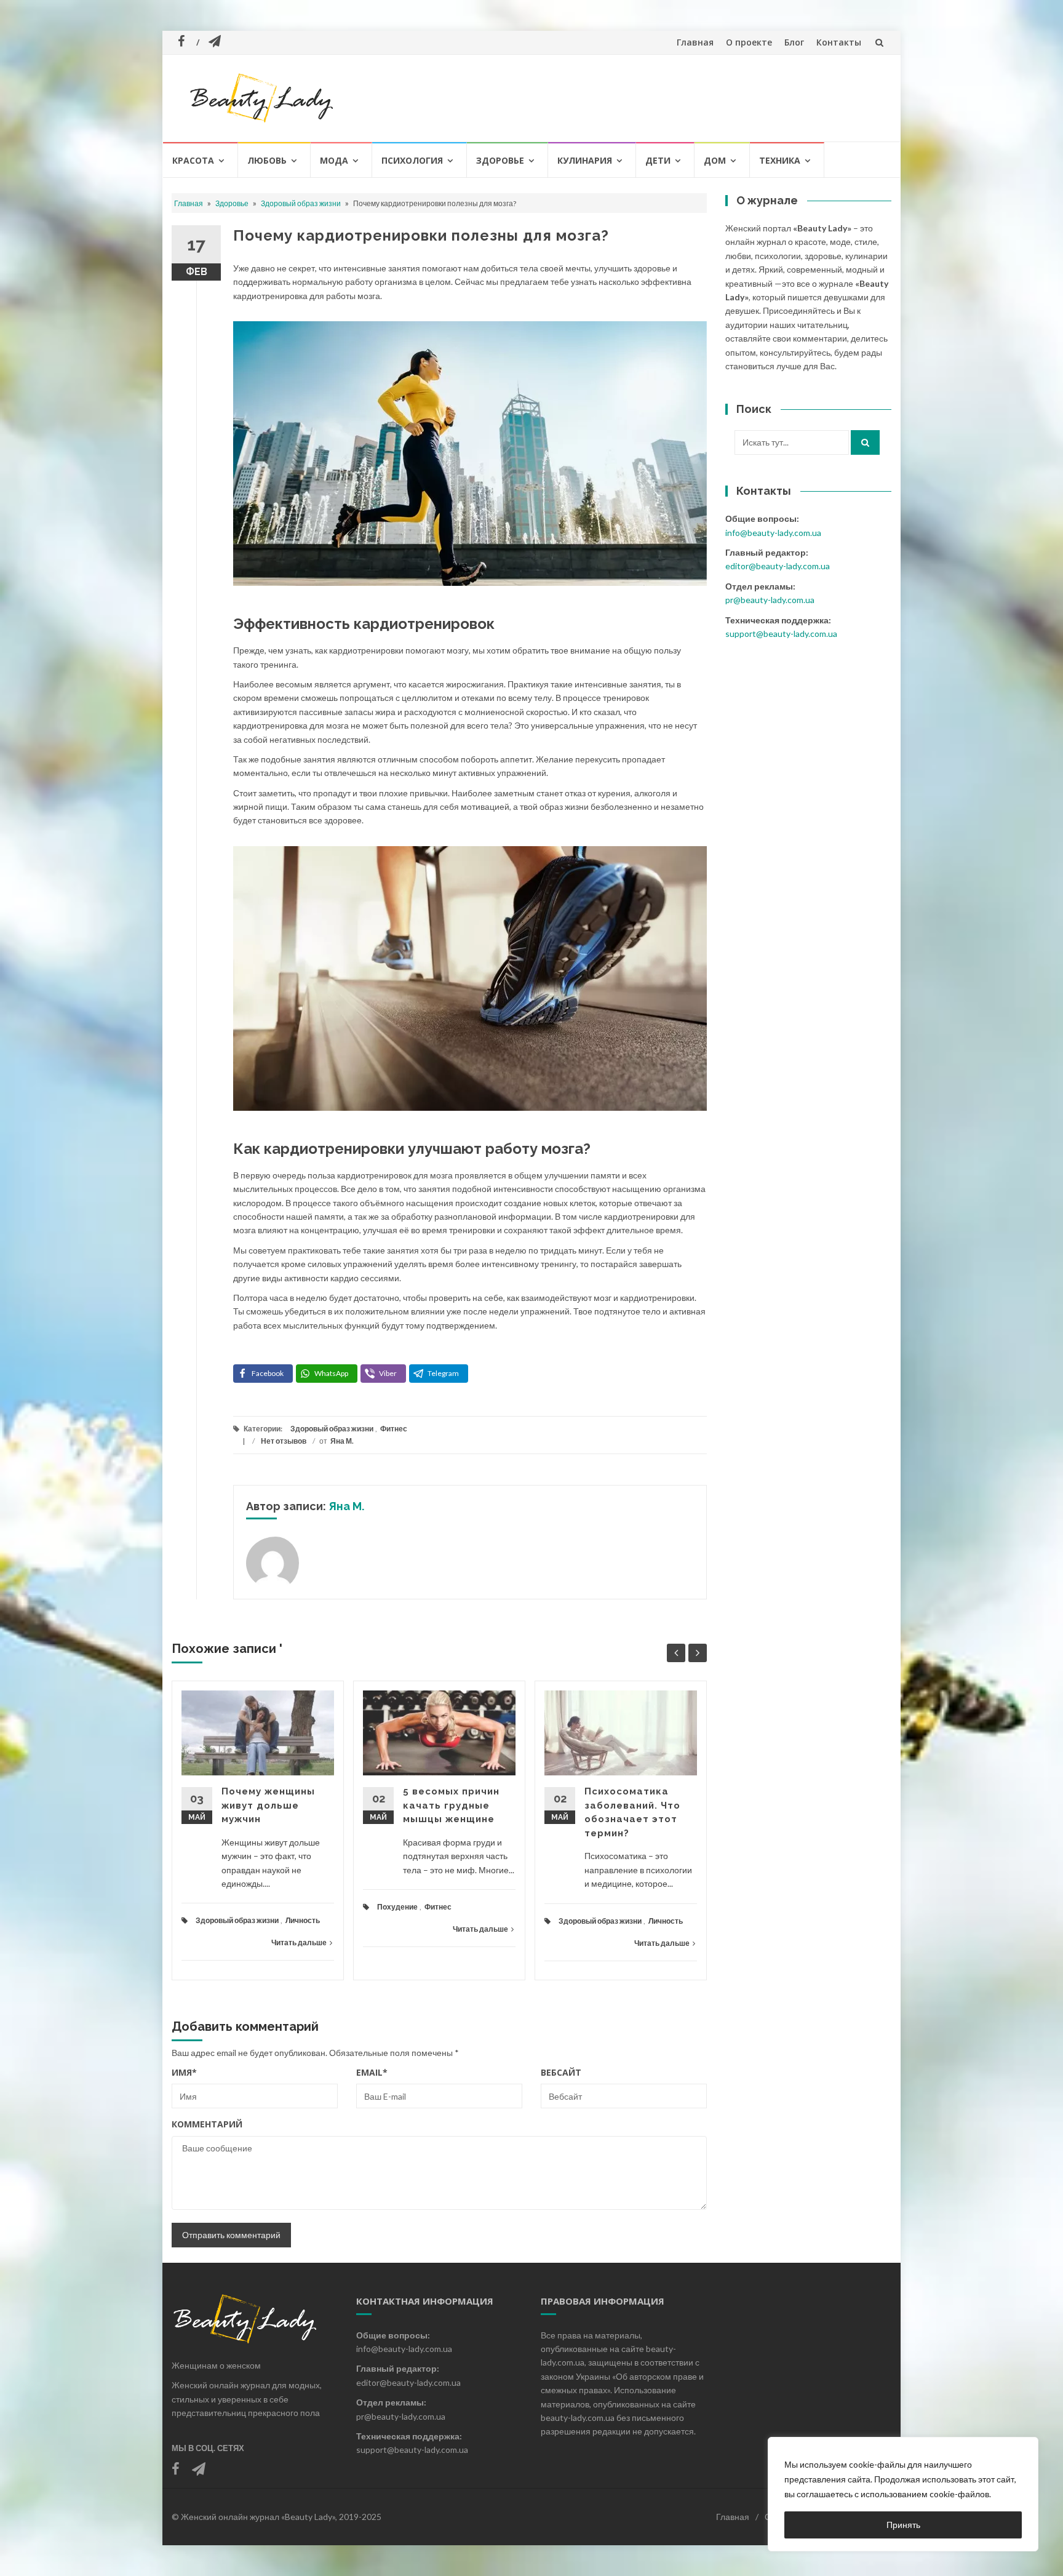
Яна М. (342, 1441)
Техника (780, 160)
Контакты (839, 42)
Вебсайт (561, 2072)
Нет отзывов (284, 1441)
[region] (903, 2494)
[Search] (865, 442)
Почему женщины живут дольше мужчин (268, 1805)
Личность (303, 1920)
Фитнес (394, 1429)
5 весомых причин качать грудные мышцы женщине (451, 1805)
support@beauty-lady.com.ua (781, 634)
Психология (412, 160)
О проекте (749, 42)
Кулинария (585, 160)
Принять (903, 2525)
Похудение (397, 1907)
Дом (715, 160)
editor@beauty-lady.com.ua (778, 566)
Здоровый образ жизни (301, 203)
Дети (658, 160)
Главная (695, 42)
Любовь (267, 160)
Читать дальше (299, 1942)
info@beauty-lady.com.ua (773, 533)
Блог (794, 42)
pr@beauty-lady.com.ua (770, 600)
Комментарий (207, 2124)
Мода (334, 160)
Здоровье (500, 160)
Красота (193, 160)
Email (372, 2072)
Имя (184, 2072)
